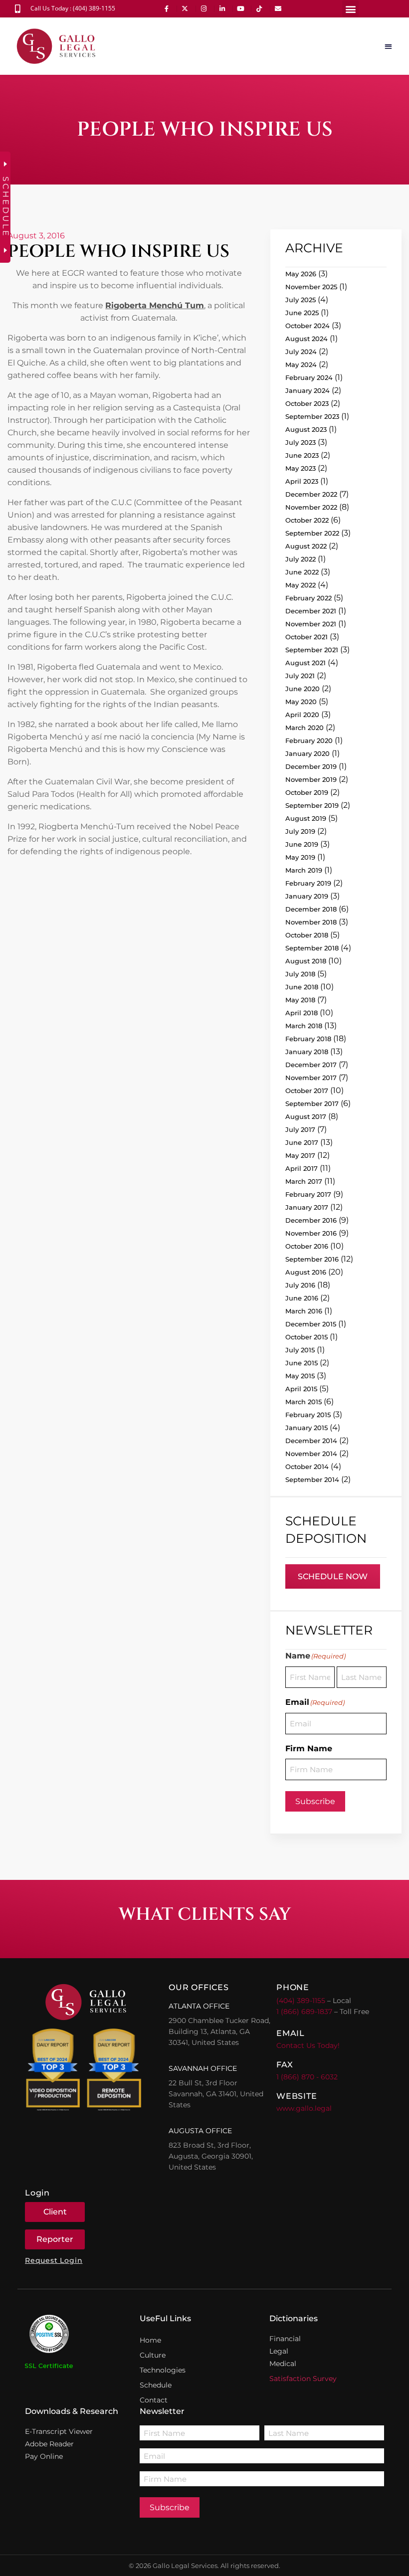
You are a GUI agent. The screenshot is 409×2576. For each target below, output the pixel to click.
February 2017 (308, 1194)
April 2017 (302, 1168)
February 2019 (308, 883)
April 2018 (302, 1013)
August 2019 (306, 818)
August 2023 (306, 429)
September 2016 (312, 1259)
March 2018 (304, 1026)
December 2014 (311, 1441)
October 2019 (307, 792)
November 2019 (311, 779)
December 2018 (311, 909)
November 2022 (311, 507)
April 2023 (302, 481)
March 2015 (304, 1402)
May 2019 (300, 857)
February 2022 (308, 598)
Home (150, 2340)
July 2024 (301, 352)
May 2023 (301, 468)
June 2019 (302, 844)
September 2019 (312, 805)
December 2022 (311, 494)
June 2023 (302, 455)
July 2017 (300, 1129)
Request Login (54, 2260)
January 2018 (307, 1052)
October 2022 (307, 520)
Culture (153, 2355)
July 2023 (301, 442)
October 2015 (307, 1337)
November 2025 (311, 287)
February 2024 (309, 377)
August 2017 (306, 1116)
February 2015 (308, 1415)
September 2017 (312, 1104)
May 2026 (301, 274)
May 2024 (301, 365)
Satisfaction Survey (303, 2379)
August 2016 (306, 1272)
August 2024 (307, 339)
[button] (350, 9)
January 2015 (307, 1428)
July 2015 (300, 1350)
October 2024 (307, 326)
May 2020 (301, 702)
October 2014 (307, 1467)
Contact (154, 2400)
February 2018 (308, 1039)
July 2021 (300, 676)
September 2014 (312, 1479)
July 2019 (300, 831)
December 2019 (311, 766)
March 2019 (304, 870)
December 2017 (311, 1065)
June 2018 (302, 987)
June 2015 (302, 1363)
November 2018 (311, 922)
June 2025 (302, 313)
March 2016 (304, 1311)
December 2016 (311, 1220)
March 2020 (305, 728)
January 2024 (307, 390)
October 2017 (307, 1091)
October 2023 (307, 403)
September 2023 (312, 416)
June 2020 (303, 689)
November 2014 (311, 1454)
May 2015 (300, 1376)
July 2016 (300, 1285)
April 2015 (301, 1389)
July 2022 (301, 559)
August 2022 (306, 546)
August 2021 (306, 663)
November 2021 (311, 624)
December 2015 (311, 1324)
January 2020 (307, 753)
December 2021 (311, 611)
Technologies (163, 2370)
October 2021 (307, 637)
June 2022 (302, 572)
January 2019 (307, 896)
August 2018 (306, 961)
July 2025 (301, 300)
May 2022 (301, 585)
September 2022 (312, 533)
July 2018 (300, 974)
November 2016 (311, 1233)
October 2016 (307, 1246)
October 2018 (307, 935)
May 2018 (300, 1000)
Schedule (156, 2385)
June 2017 (302, 1142)
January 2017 (307, 1207)
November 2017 (311, 1078)
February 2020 (309, 740)
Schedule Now (333, 1576)
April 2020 (302, 715)
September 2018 (312, 948)
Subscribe (315, 1801)
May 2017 (300, 1155)
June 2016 (302, 1298)
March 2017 (304, 1181)
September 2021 (312, 650)
